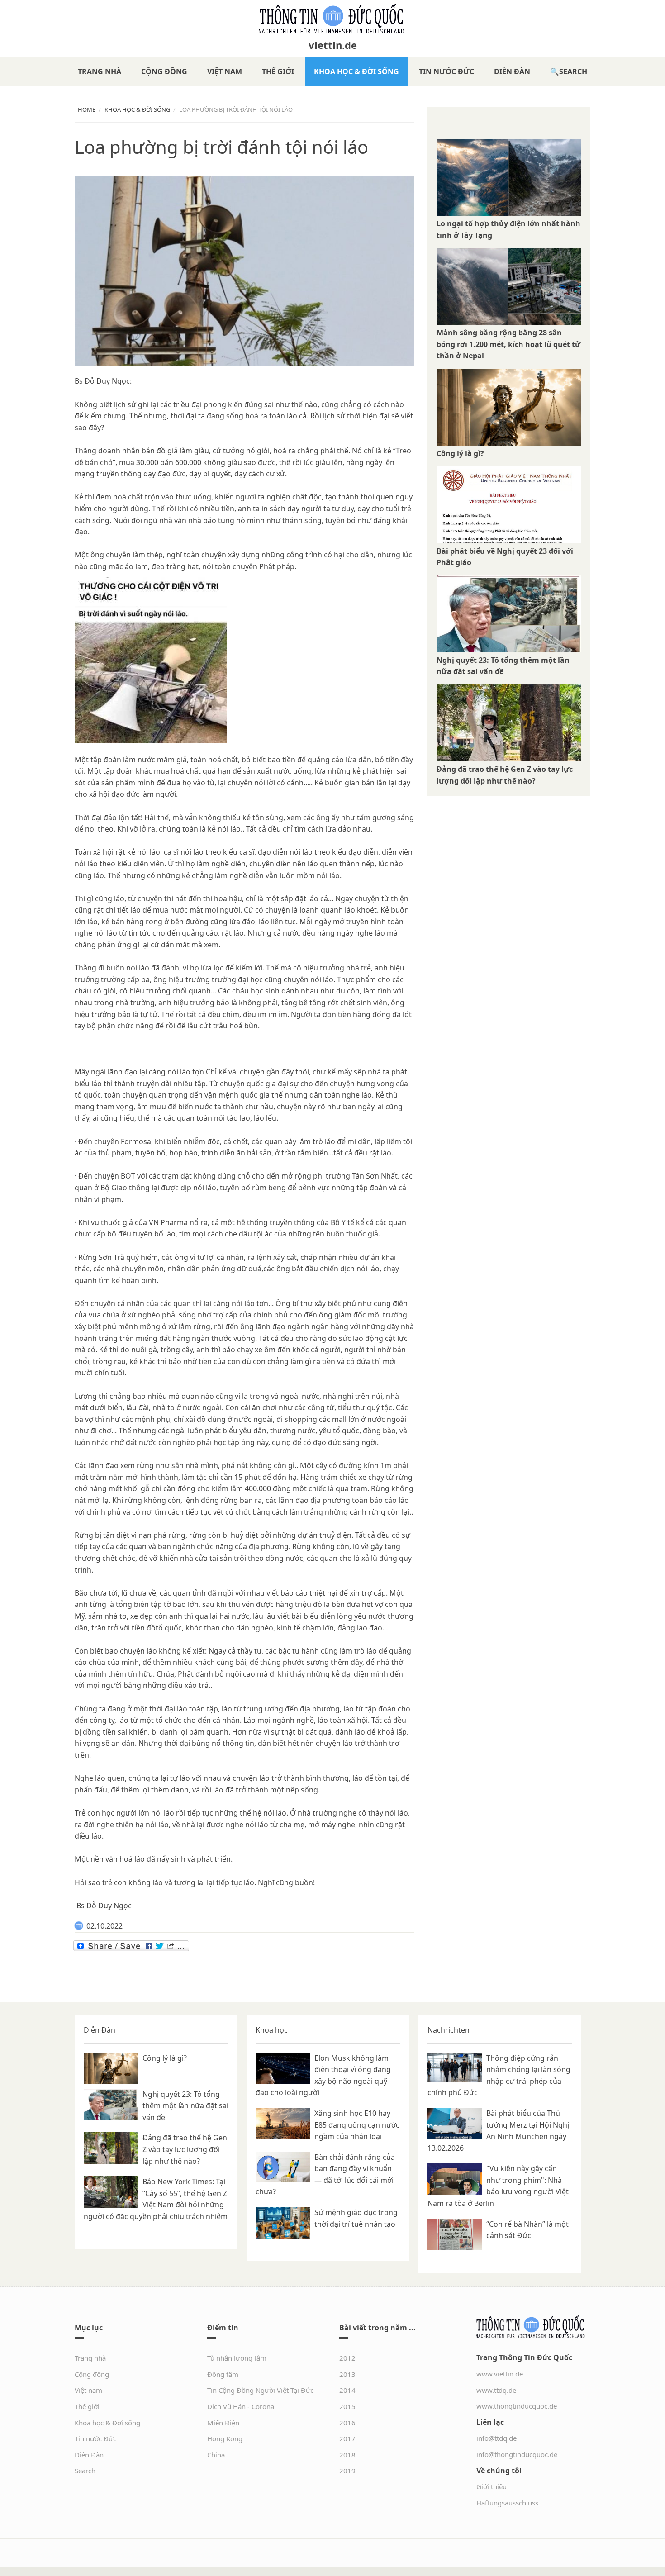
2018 (347, 2455)
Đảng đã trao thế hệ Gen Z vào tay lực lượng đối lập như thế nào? (185, 2149)
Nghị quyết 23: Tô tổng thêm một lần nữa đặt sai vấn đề (185, 2106)
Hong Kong (225, 2438)
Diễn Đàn (512, 71)
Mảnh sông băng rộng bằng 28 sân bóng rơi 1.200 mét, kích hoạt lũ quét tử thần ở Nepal (508, 344)
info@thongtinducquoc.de (517, 2454)
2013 (347, 2374)
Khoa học (272, 2030)
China (216, 2455)
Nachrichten (449, 2030)
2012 (347, 2358)
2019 (347, 2471)
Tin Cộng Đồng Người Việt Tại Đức (260, 2390)
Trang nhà (100, 71)
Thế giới (278, 71)
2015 (347, 2406)
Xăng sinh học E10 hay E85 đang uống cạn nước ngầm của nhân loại (357, 2125)
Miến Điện (223, 2423)
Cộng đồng (164, 71)
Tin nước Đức (446, 71)
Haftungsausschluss (507, 2503)
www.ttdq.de (496, 2390)
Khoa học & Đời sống (356, 71)
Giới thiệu (492, 2486)
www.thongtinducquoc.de (517, 2406)
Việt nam (225, 71)
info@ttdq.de (496, 2438)
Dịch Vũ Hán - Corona (241, 2406)
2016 (347, 2423)
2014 (347, 2390)
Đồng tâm (223, 2374)
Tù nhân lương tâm (237, 2358)
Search (573, 71)
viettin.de (333, 45)
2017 (347, 2438)
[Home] (332, 19)
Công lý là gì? (460, 453)
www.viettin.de (500, 2374)
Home (87, 109)
